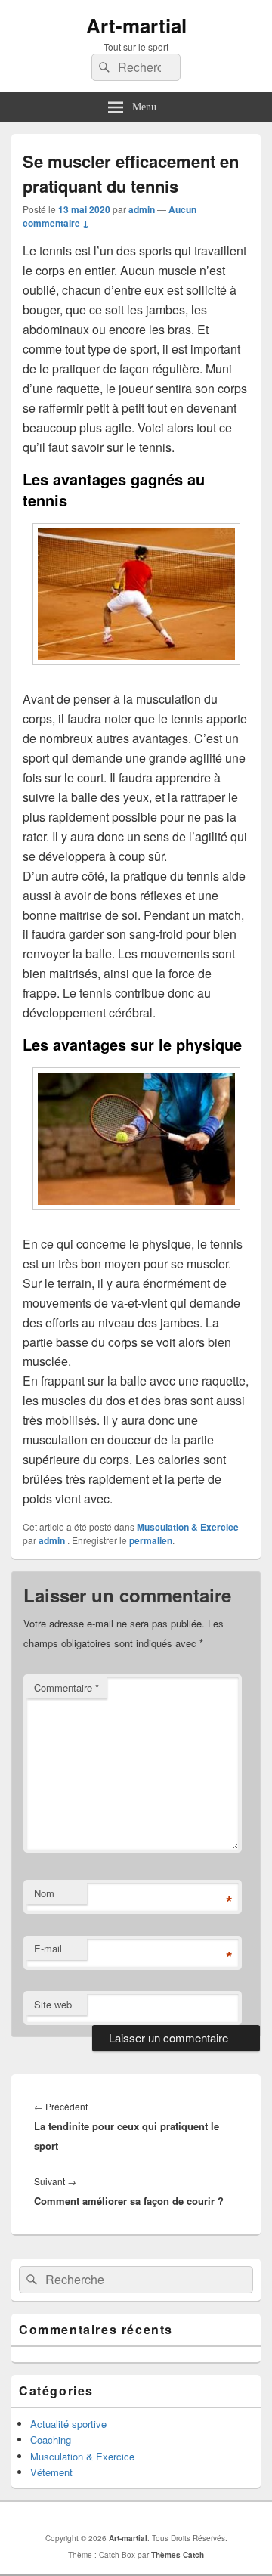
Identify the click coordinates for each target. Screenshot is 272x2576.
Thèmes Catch (178, 2555)
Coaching (51, 2440)
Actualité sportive (68, 2424)
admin (142, 209)
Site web (53, 2004)
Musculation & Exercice (188, 1527)
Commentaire (66, 1687)
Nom (44, 1893)
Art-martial (136, 25)
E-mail (48, 1948)
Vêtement (51, 2472)
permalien (151, 1540)
